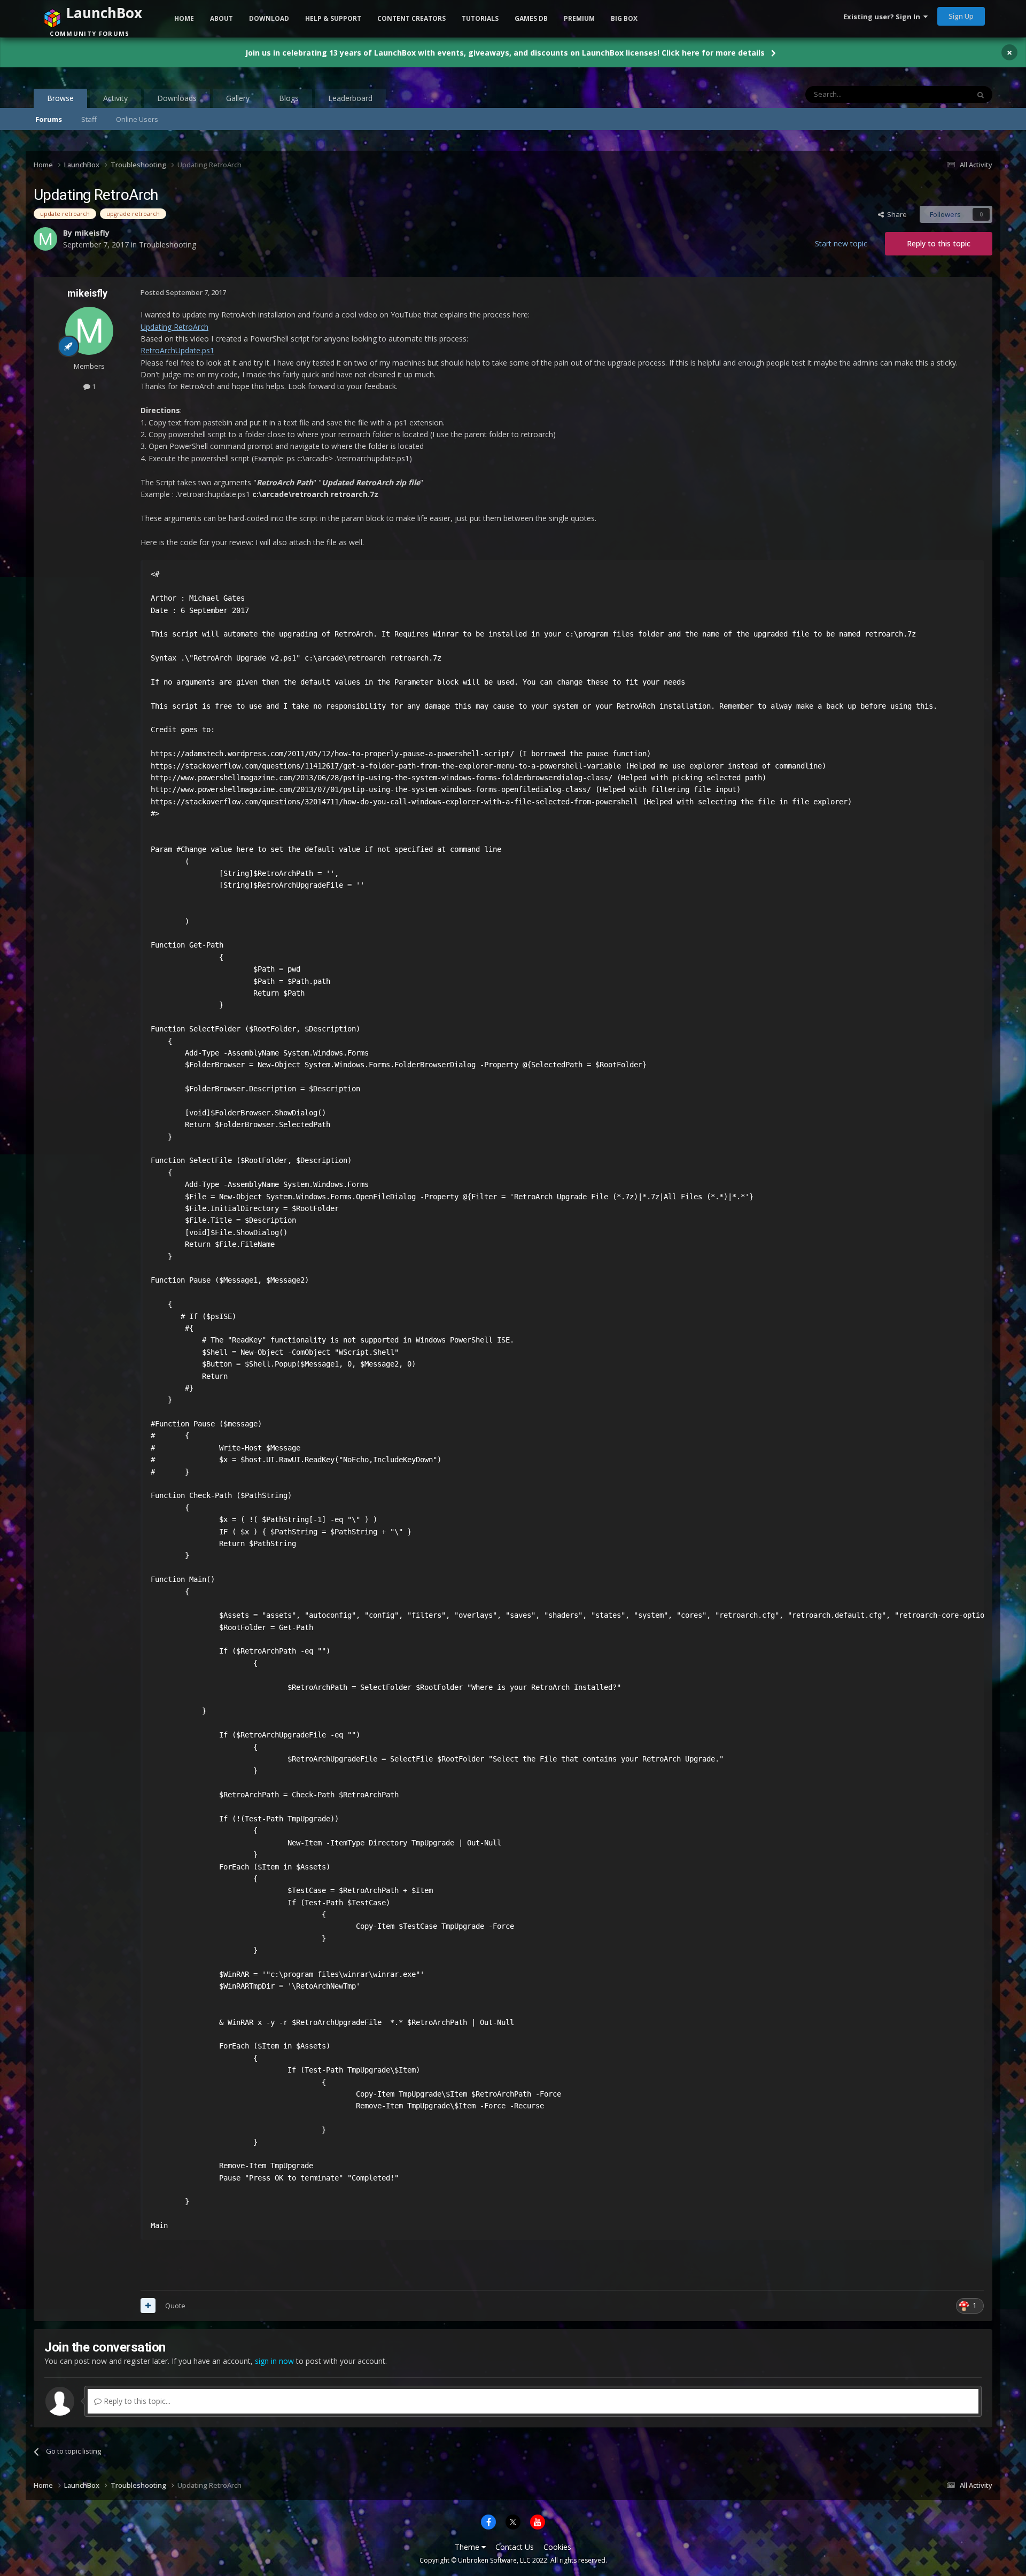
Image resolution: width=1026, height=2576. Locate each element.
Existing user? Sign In (883, 17)
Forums (49, 119)
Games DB (531, 18)
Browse (60, 98)
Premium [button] (579, 18)
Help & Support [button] (333, 18)
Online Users (137, 119)
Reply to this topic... (136, 2401)
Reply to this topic (939, 243)
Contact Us (515, 2547)
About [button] (221, 18)
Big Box (624, 18)
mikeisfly (87, 293)
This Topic (939, 94)
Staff (89, 119)
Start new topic (841, 243)
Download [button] (269, 18)
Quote (175, 2306)
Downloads (177, 98)
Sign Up (961, 16)
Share (895, 214)
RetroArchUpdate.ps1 (177, 350)
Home (184, 18)
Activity (115, 98)
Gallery (238, 98)
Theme (468, 2547)
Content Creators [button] (411, 18)
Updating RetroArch (174, 327)
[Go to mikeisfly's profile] (89, 331)
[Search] (981, 95)
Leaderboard (350, 98)
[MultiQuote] (148, 2306)
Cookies (557, 2547)
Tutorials (480, 18)
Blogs (289, 98)
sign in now (274, 2361)
